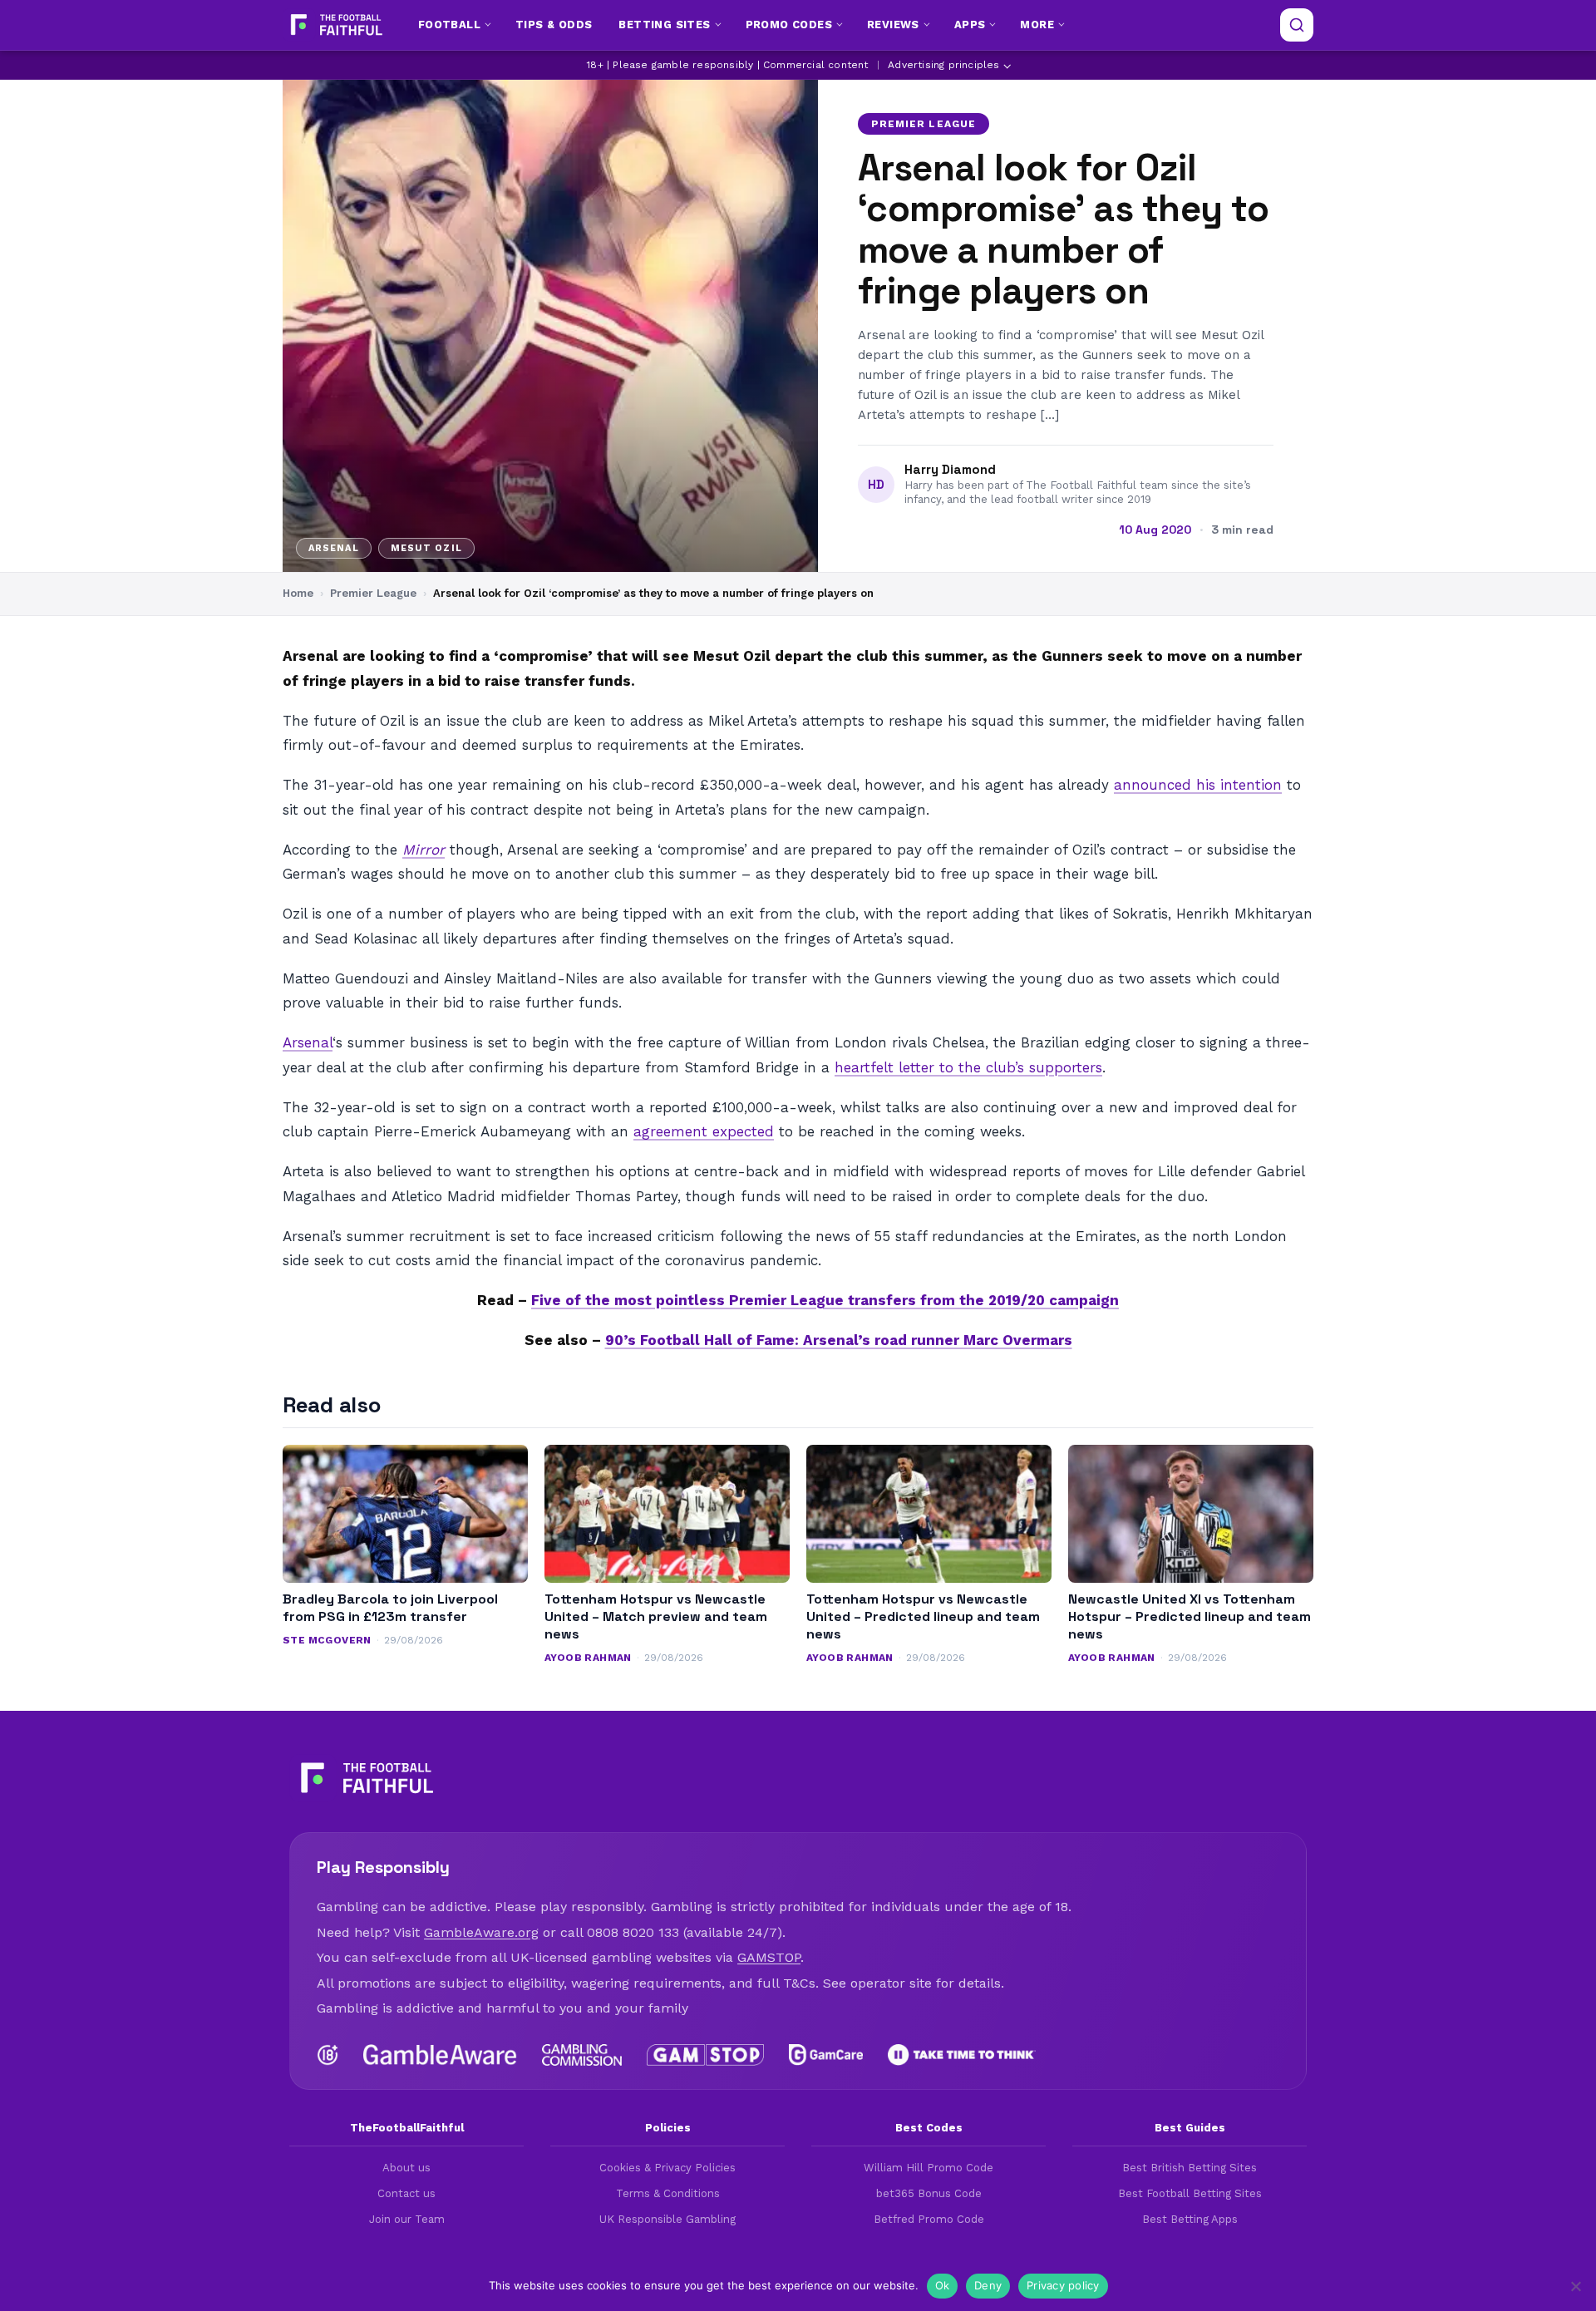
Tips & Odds (554, 25)
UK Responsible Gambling (667, 2219)
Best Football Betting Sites (1190, 2193)
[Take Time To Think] (962, 2055)
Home (298, 593)
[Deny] (1575, 2286)
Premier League (924, 124)
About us (406, 2168)
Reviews (893, 25)
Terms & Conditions (668, 2193)
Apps (970, 25)
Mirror (424, 850)
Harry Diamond (950, 470)
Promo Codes (789, 25)
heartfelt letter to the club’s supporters (968, 1067)
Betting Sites (664, 25)
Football (449, 25)
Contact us (406, 2193)
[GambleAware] (440, 2055)
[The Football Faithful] (335, 25)
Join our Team (407, 2219)
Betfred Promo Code (929, 2219)
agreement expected (704, 1131)
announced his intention (1198, 785)
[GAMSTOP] (705, 2055)
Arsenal (308, 1042)
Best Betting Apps (1190, 2219)
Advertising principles (943, 65)
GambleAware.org (481, 1932)
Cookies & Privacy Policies (667, 2168)
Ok (943, 2285)
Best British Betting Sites (1190, 2168)
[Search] (1297, 25)
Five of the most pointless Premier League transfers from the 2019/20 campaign (825, 1300)
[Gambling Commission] (582, 2055)
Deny (988, 2285)
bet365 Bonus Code (929, 2193)
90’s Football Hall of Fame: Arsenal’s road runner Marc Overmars (839, 1340)
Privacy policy (1063, 2285)
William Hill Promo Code (929, 2168)
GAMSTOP (769, 1957)
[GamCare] (825, 2055)
